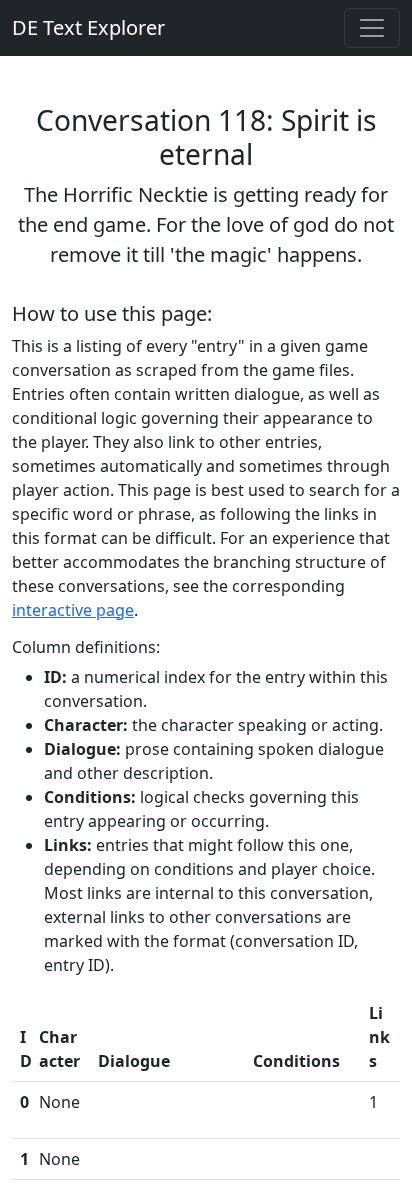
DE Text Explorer (88, 27)
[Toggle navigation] (372, 28)
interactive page (73, 610)
